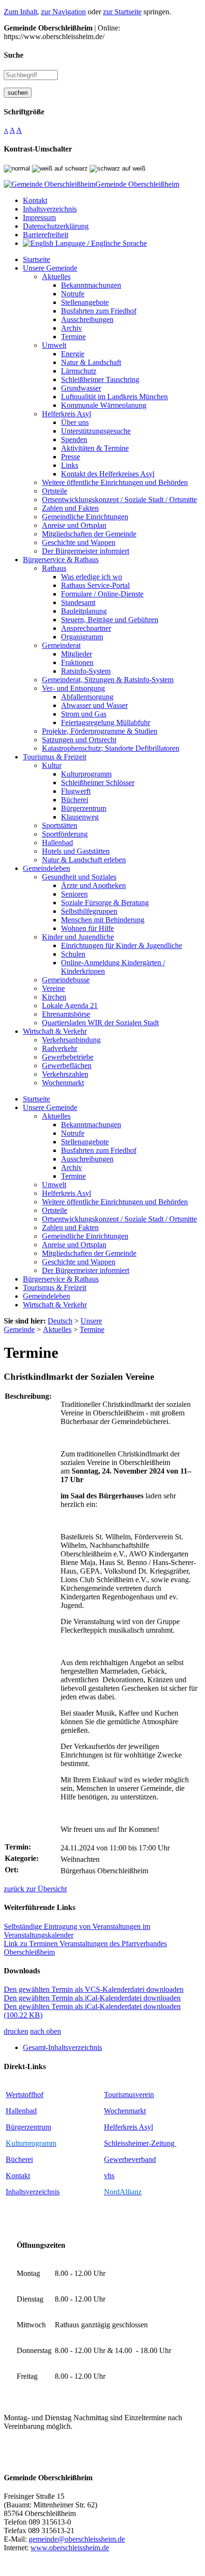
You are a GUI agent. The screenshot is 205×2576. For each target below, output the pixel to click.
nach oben (46, 2031)
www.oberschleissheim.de (70, 2548)
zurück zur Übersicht (35, 1889)
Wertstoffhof (25, 2095)
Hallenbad (21, 2111)
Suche (14, 55)
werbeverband (134, 2159)
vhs (109, 2176)
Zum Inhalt (20, 12)
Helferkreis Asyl (128, 2127)
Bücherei (19, 2159)
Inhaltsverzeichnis (33, 2192)
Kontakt (18, 2176)
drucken (16, 2031)
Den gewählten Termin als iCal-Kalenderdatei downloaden (92, 1998)
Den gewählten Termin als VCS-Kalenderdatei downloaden (94, 1989)
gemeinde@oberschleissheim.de (77, 2539)
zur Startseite (122, 12)
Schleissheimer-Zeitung (140, 2143)
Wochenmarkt (125, 2111)
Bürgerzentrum (28, 2127)
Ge (108, 2159)
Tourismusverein (129, 2095)
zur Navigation (63, 12)
